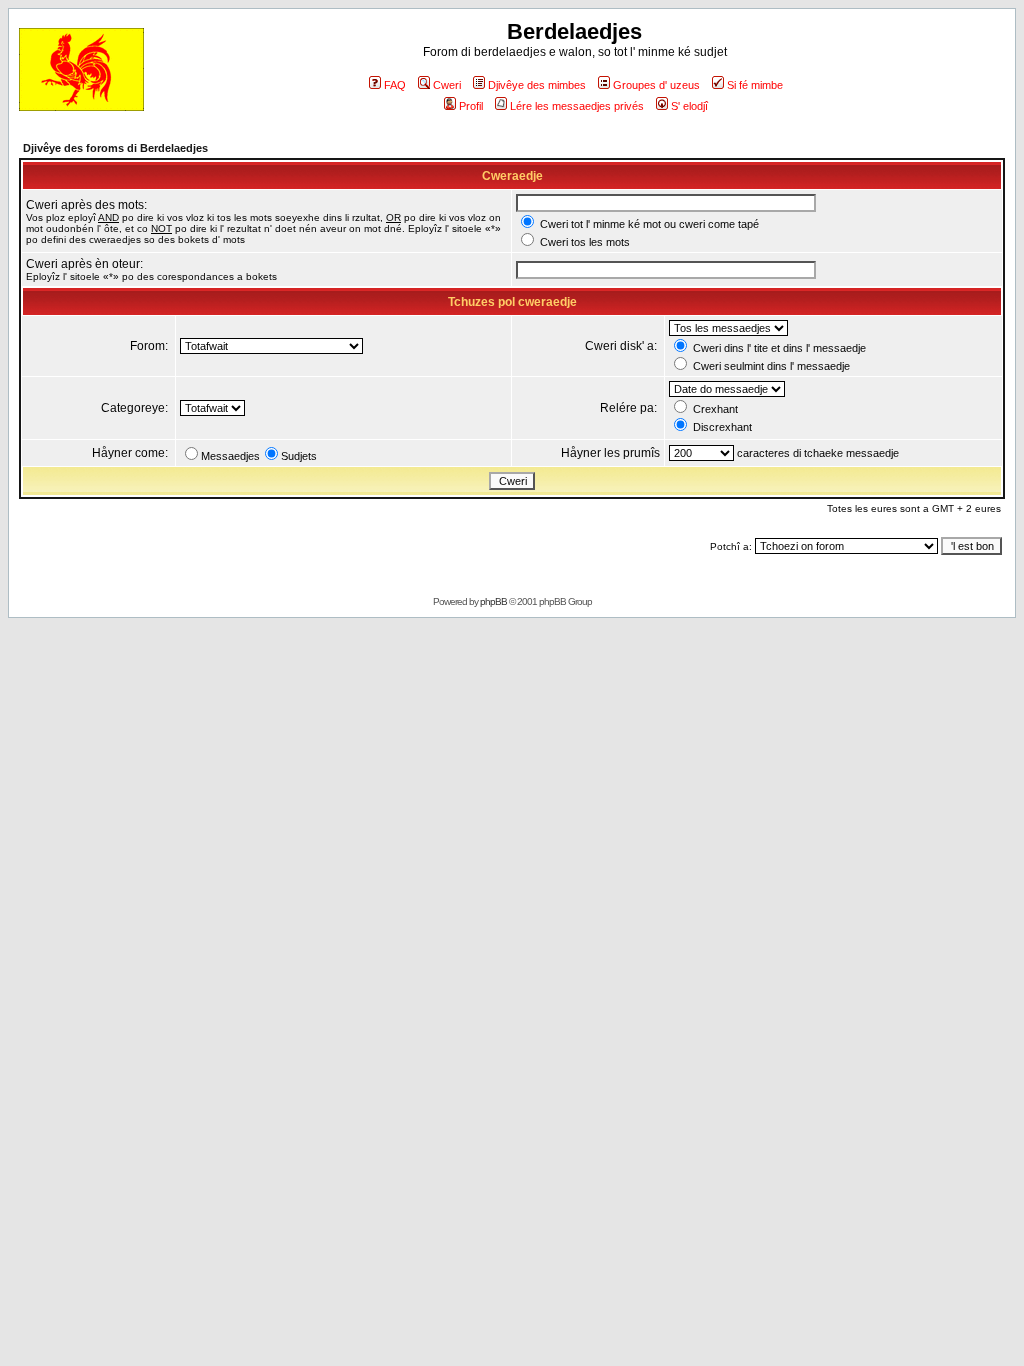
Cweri (447, 85)
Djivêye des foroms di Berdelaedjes (115, 148)
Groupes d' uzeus (656, 85)
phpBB (493, 601)
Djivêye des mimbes (537, 85)
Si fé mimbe (755, 85)
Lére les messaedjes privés (577, 106)
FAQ (395, 85)
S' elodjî (689, 106)
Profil (471, 106)
